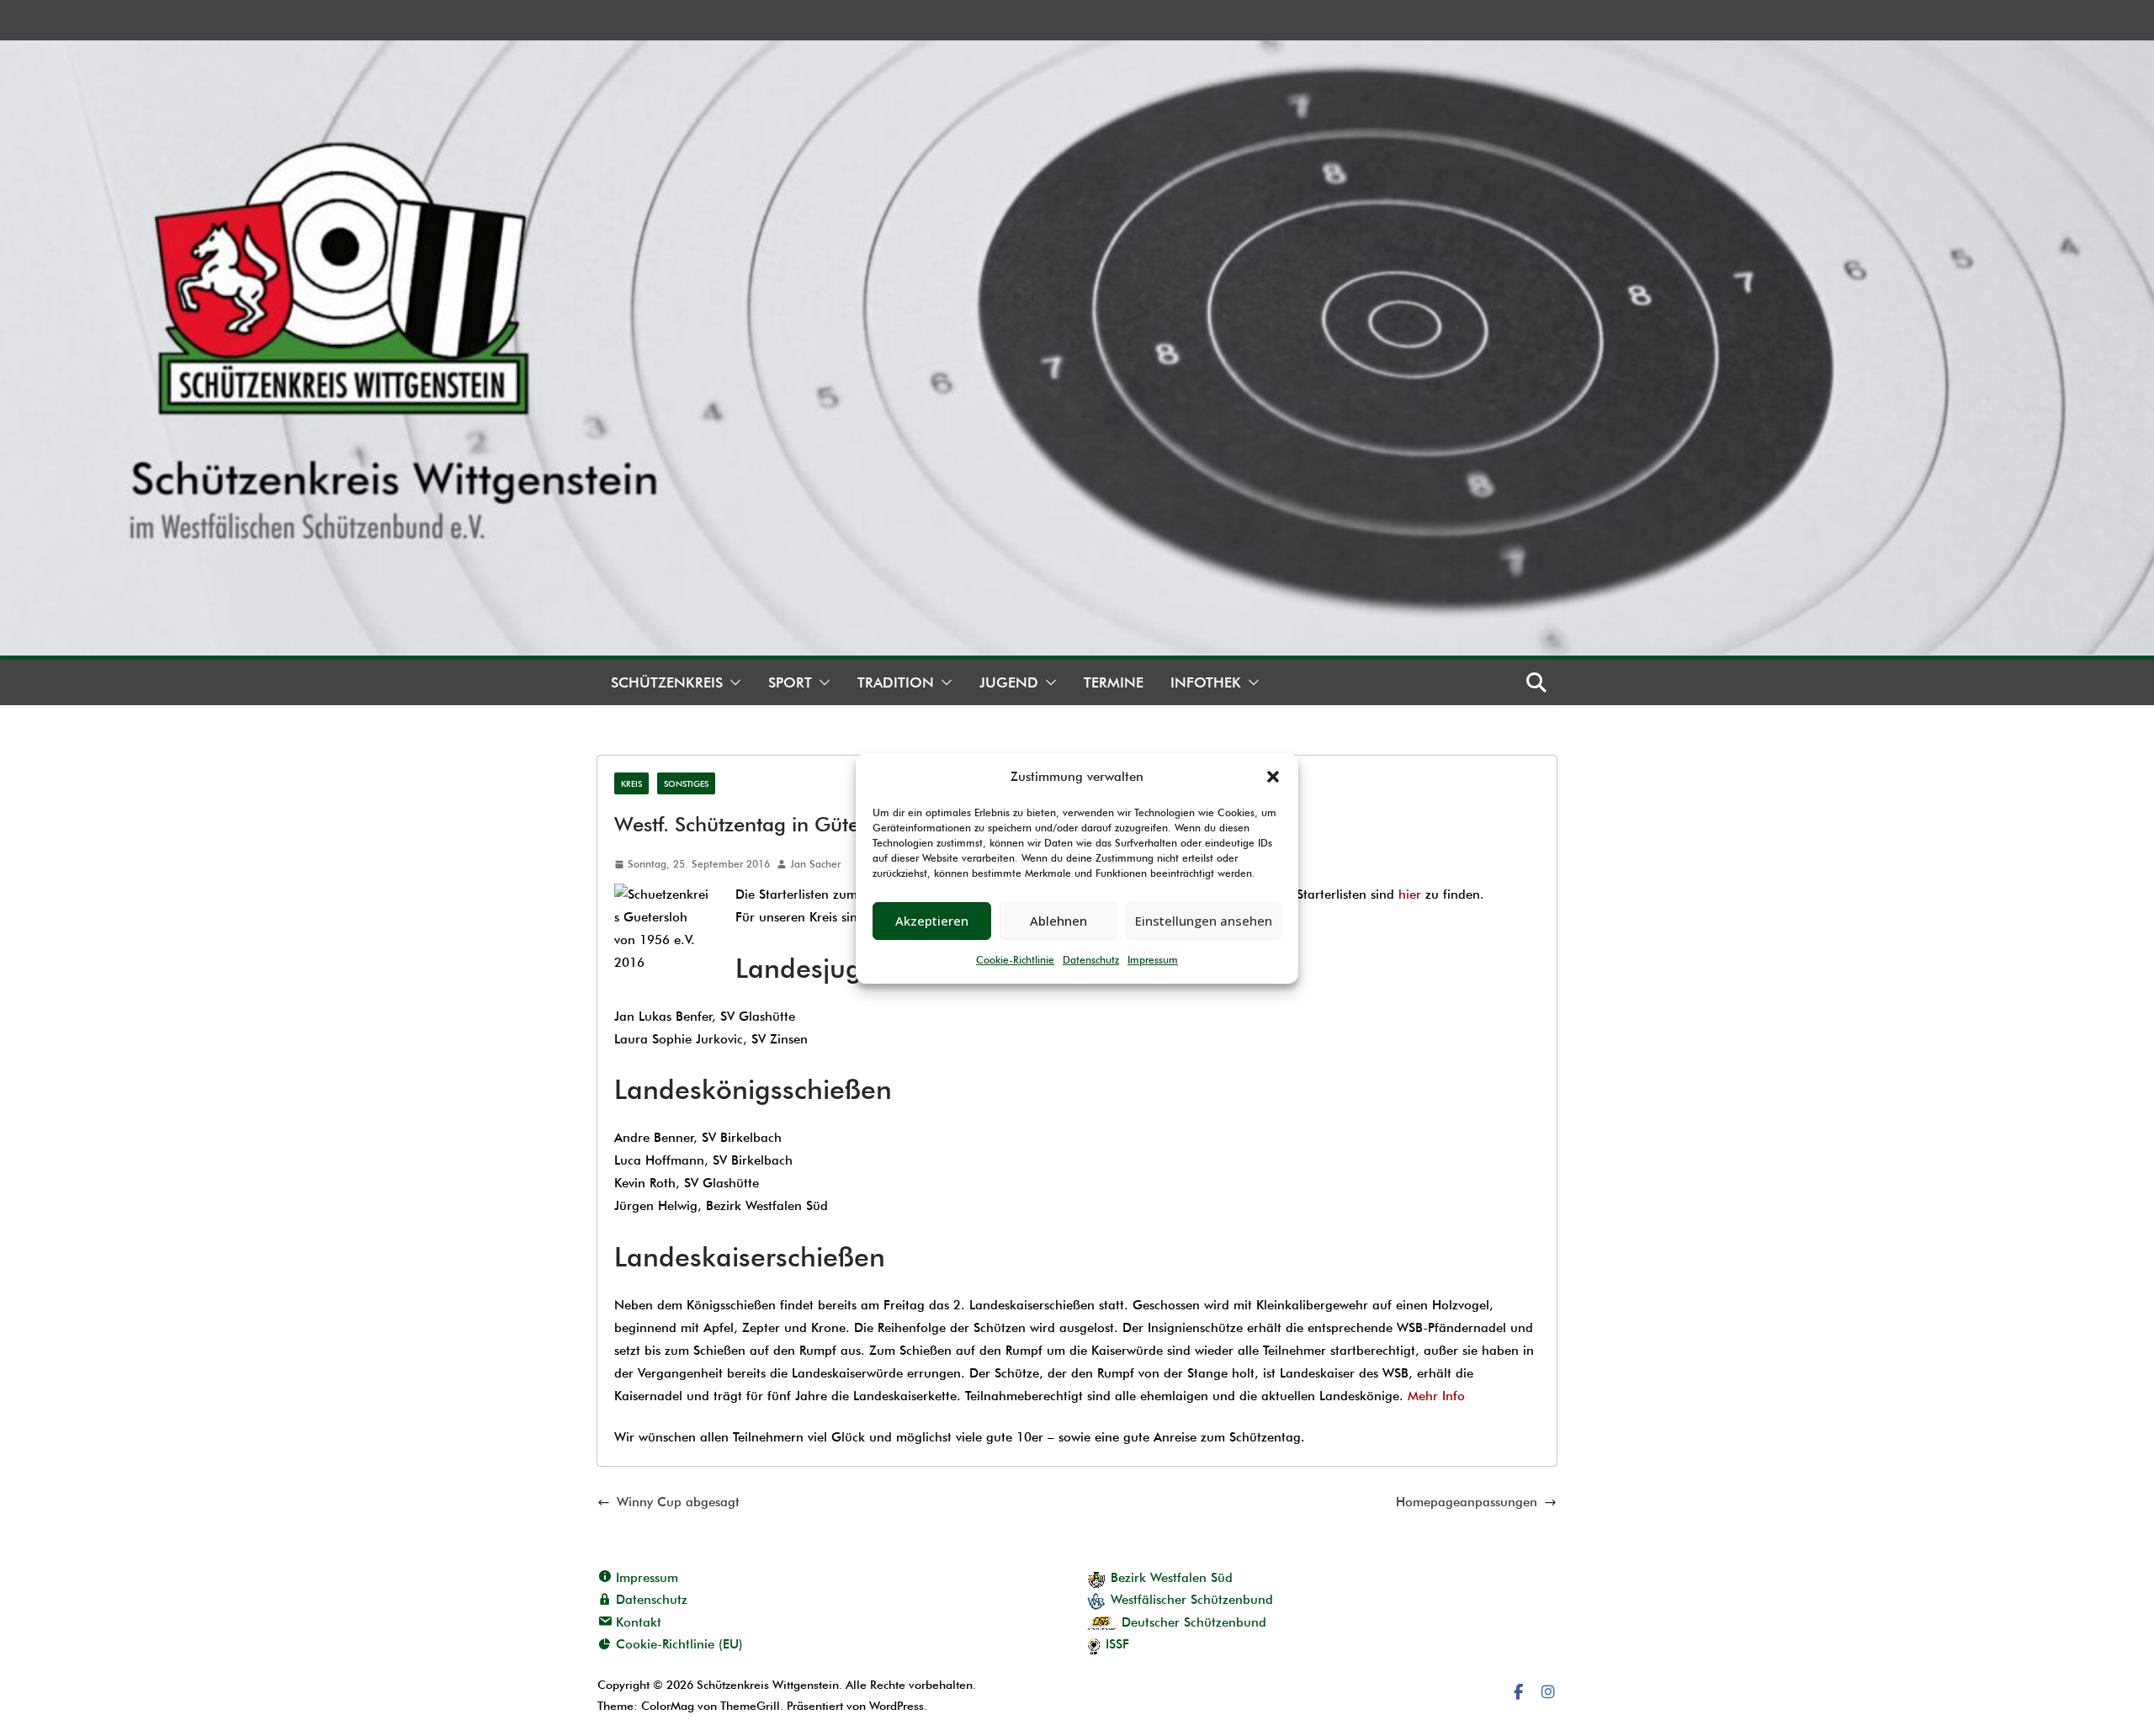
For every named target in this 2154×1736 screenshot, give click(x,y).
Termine (1114, 682)
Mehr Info (1436, 1396)
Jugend (1009, 682)
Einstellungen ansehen (1204, 921)
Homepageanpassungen (1467, 1502)
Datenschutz (1091, 960)
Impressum (1153, 960)
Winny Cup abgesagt (678, 1502)
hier (1412, 895)
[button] (1273, 777)
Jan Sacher (815, 864)
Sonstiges (686, 783)
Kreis (631, 783)
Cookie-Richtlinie (1015, 960)
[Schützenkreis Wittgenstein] (1077, 51)
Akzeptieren (932, 921)
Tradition (896, 682)
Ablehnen (1058, 921)
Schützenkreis (667, 682)
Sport (790, 682)
